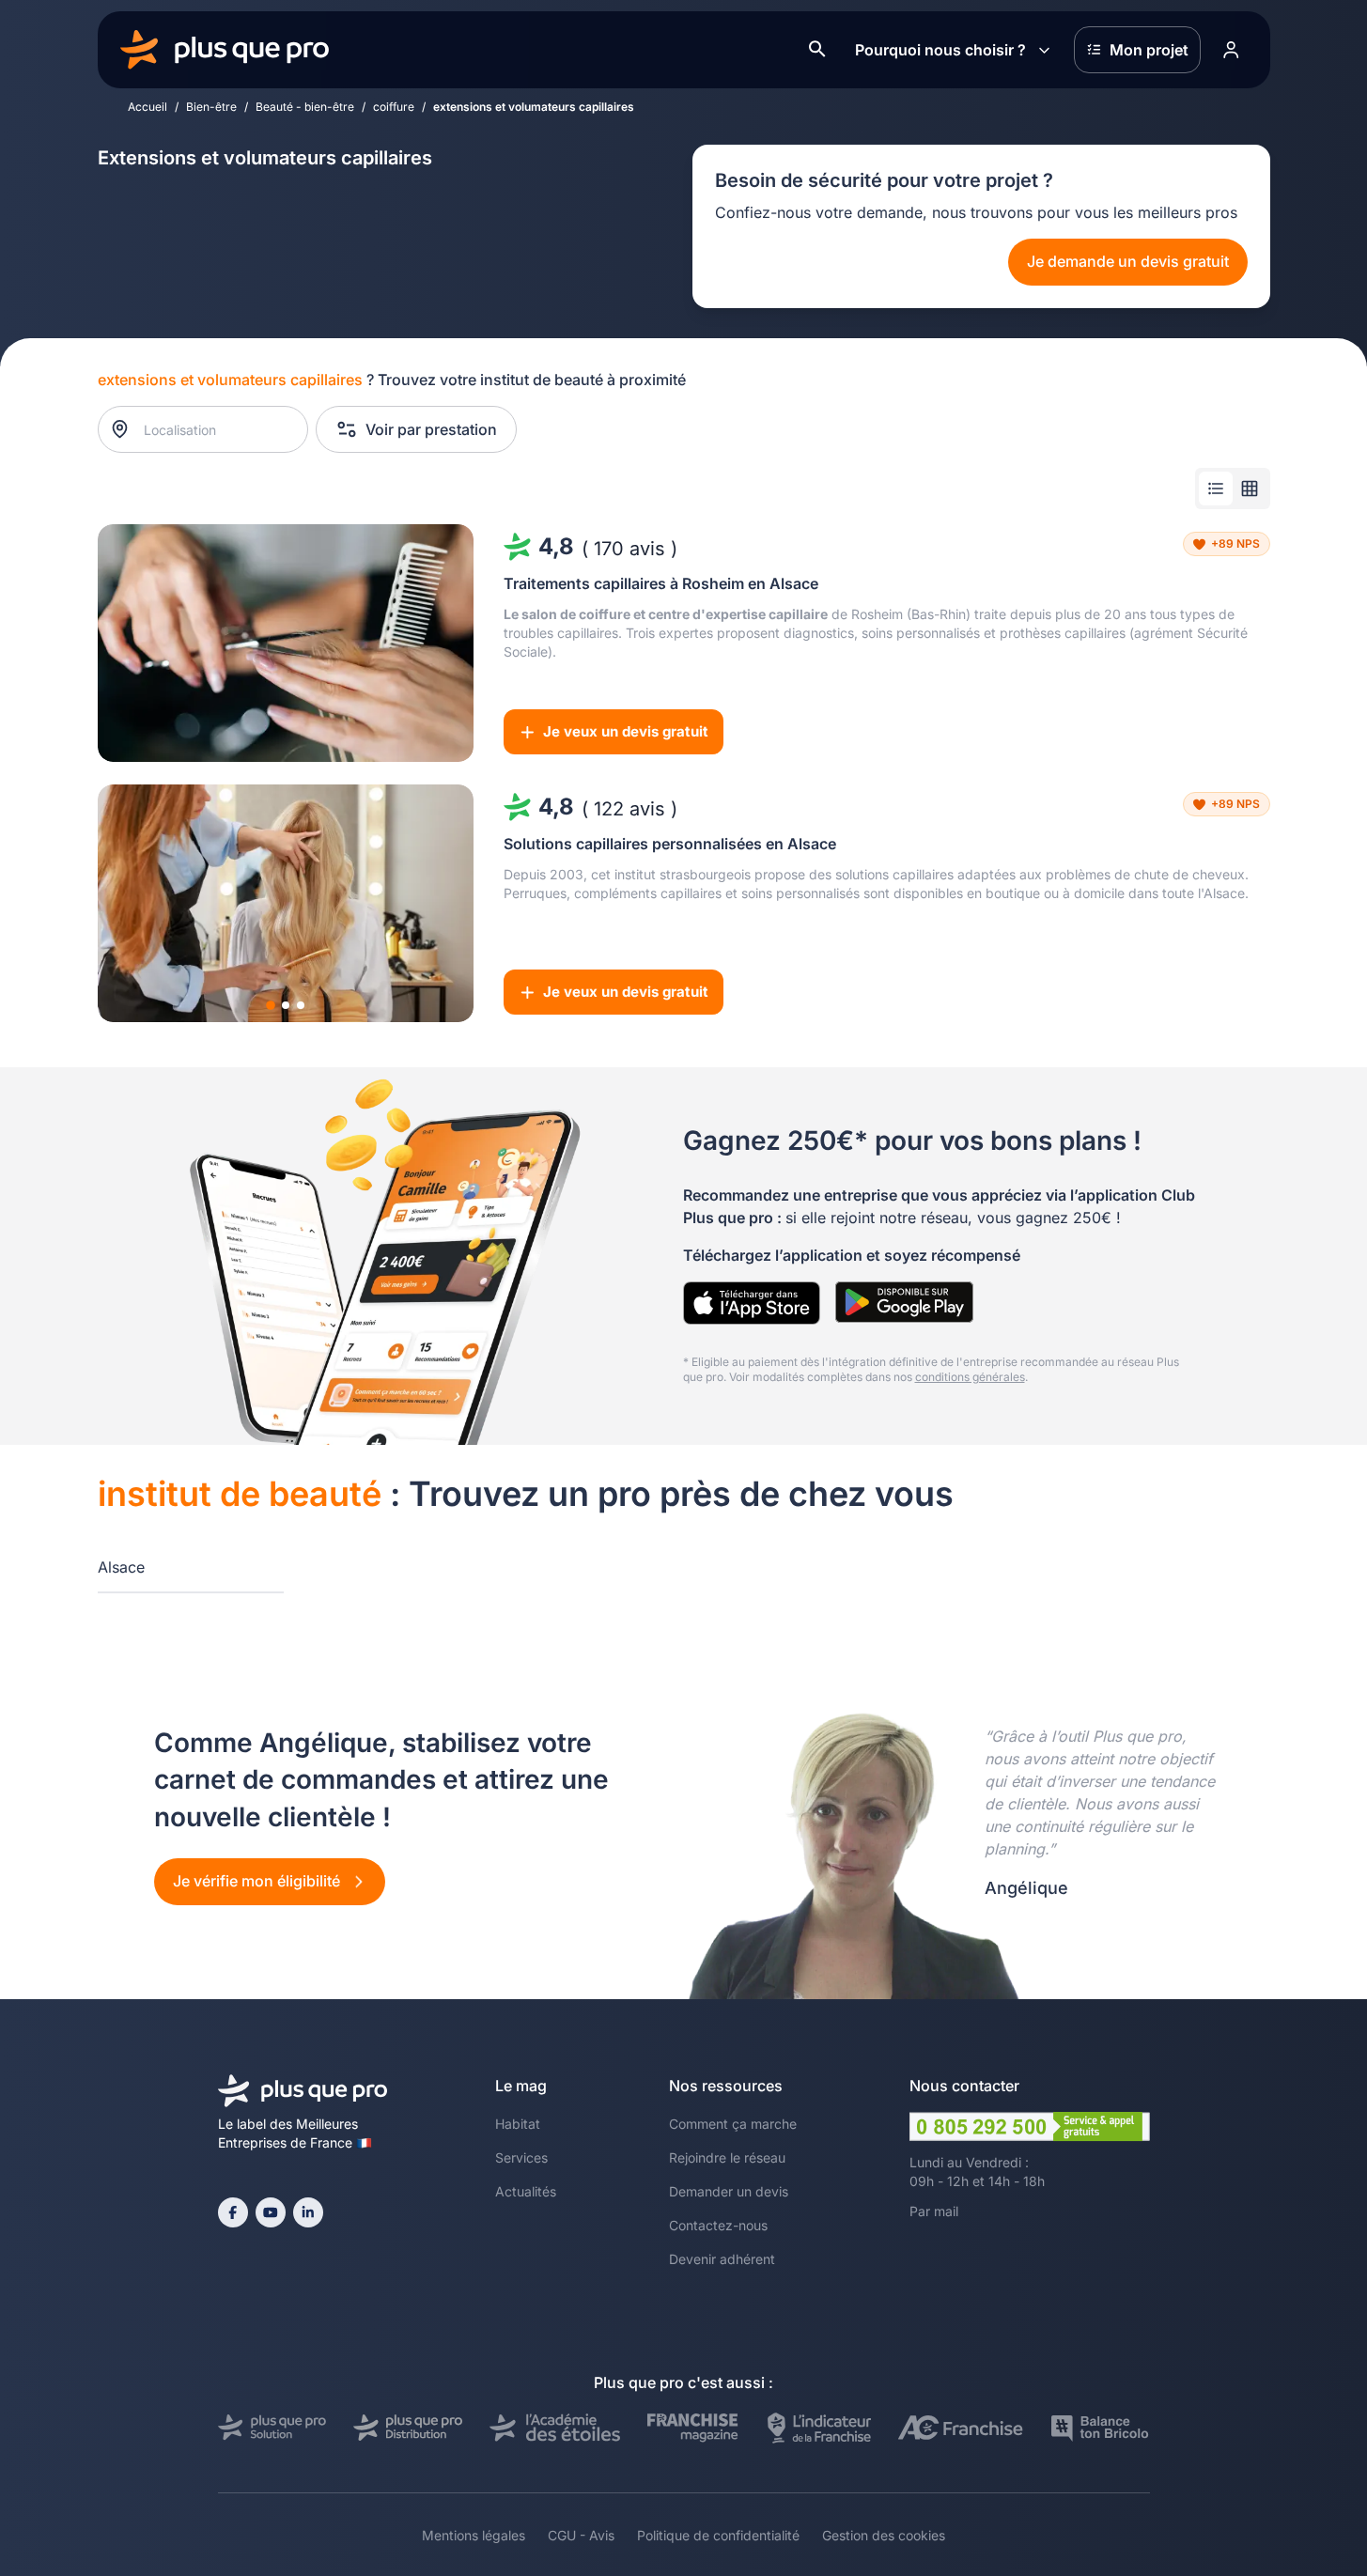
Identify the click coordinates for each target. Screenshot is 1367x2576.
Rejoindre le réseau (727, 2157)
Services (521, 2157)
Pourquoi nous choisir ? (940, 50)
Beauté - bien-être (305, 107)
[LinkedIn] (308, 2212)
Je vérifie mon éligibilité (258, 1881)
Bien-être (211, 107)
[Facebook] (233, 2212)
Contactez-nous (718, 2225)
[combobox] (212, 429)
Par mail (934, 2211)
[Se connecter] (1232, 50)
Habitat (518, 2124)
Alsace (121, 1567)
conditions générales (970, 1377)
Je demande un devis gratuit (1128, 261)
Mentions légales (474, 2535)
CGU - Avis (581, 2535)
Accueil (148, 107)
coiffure (394, 107)
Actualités (526, 2191)
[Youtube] (271, 2212)
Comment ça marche (733, 2124)
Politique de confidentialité (718, 2535)
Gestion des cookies (884, 2535)
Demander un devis (729, 2191)
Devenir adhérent (722, 2259)
